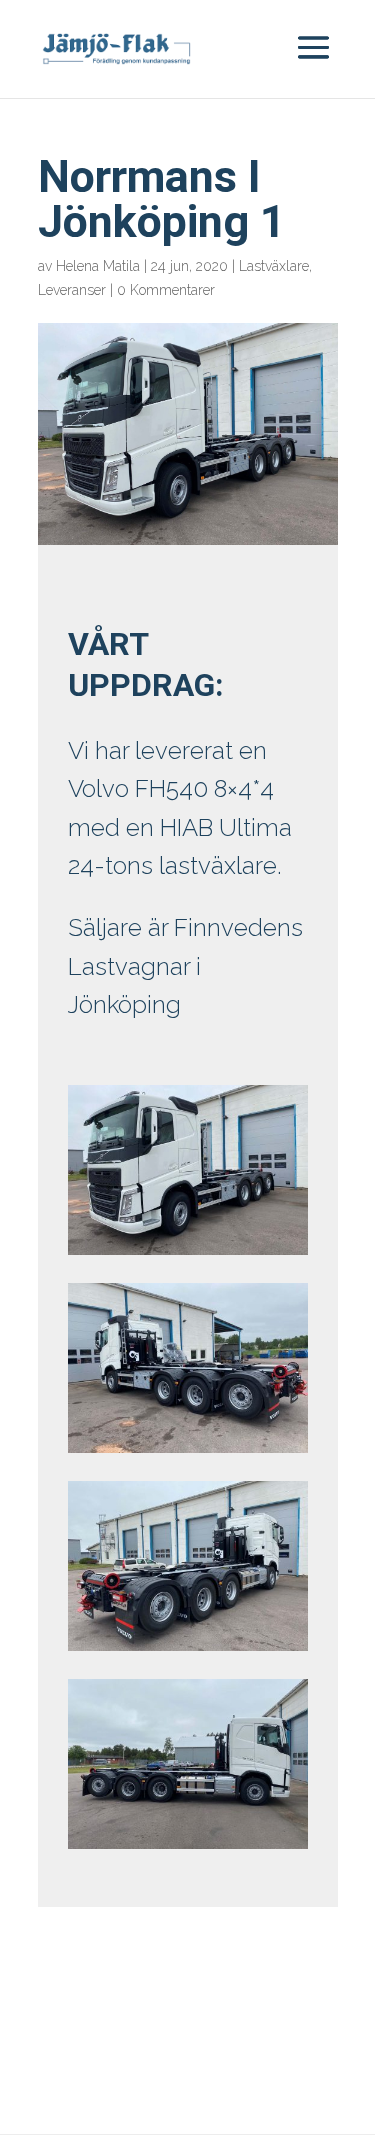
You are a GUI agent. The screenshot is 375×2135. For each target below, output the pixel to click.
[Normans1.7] (188, 1452)
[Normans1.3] (188, 1254)
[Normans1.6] (188, 1650)
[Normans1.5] (188, 1848)
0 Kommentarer (166, 290)
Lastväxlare (274, 266)
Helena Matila (98, 266)
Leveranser (72, 290)
